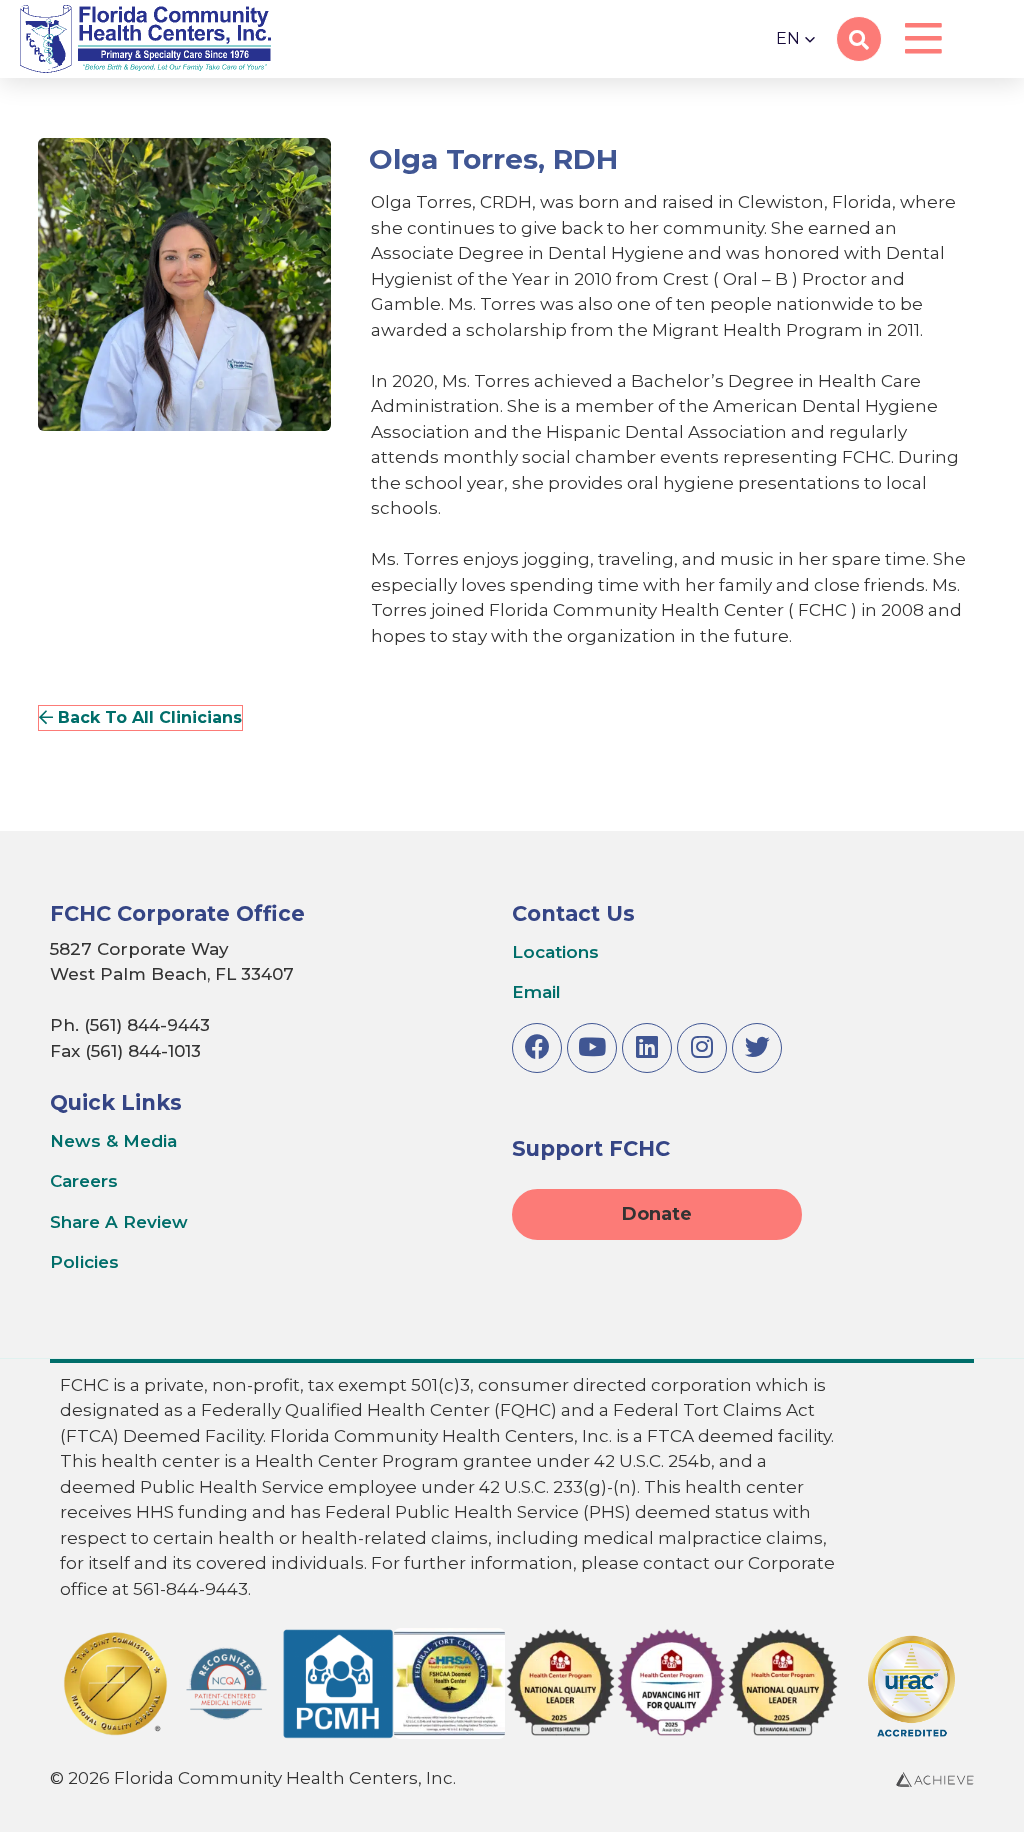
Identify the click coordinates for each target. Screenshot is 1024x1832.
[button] (796, 39)
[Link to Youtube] (592, 1048)
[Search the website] (859, 40)
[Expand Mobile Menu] (923, 40)
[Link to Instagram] (702, 1048)
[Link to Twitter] (757, 1048)
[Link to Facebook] (537, 1048)
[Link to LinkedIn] (647, 1048)
